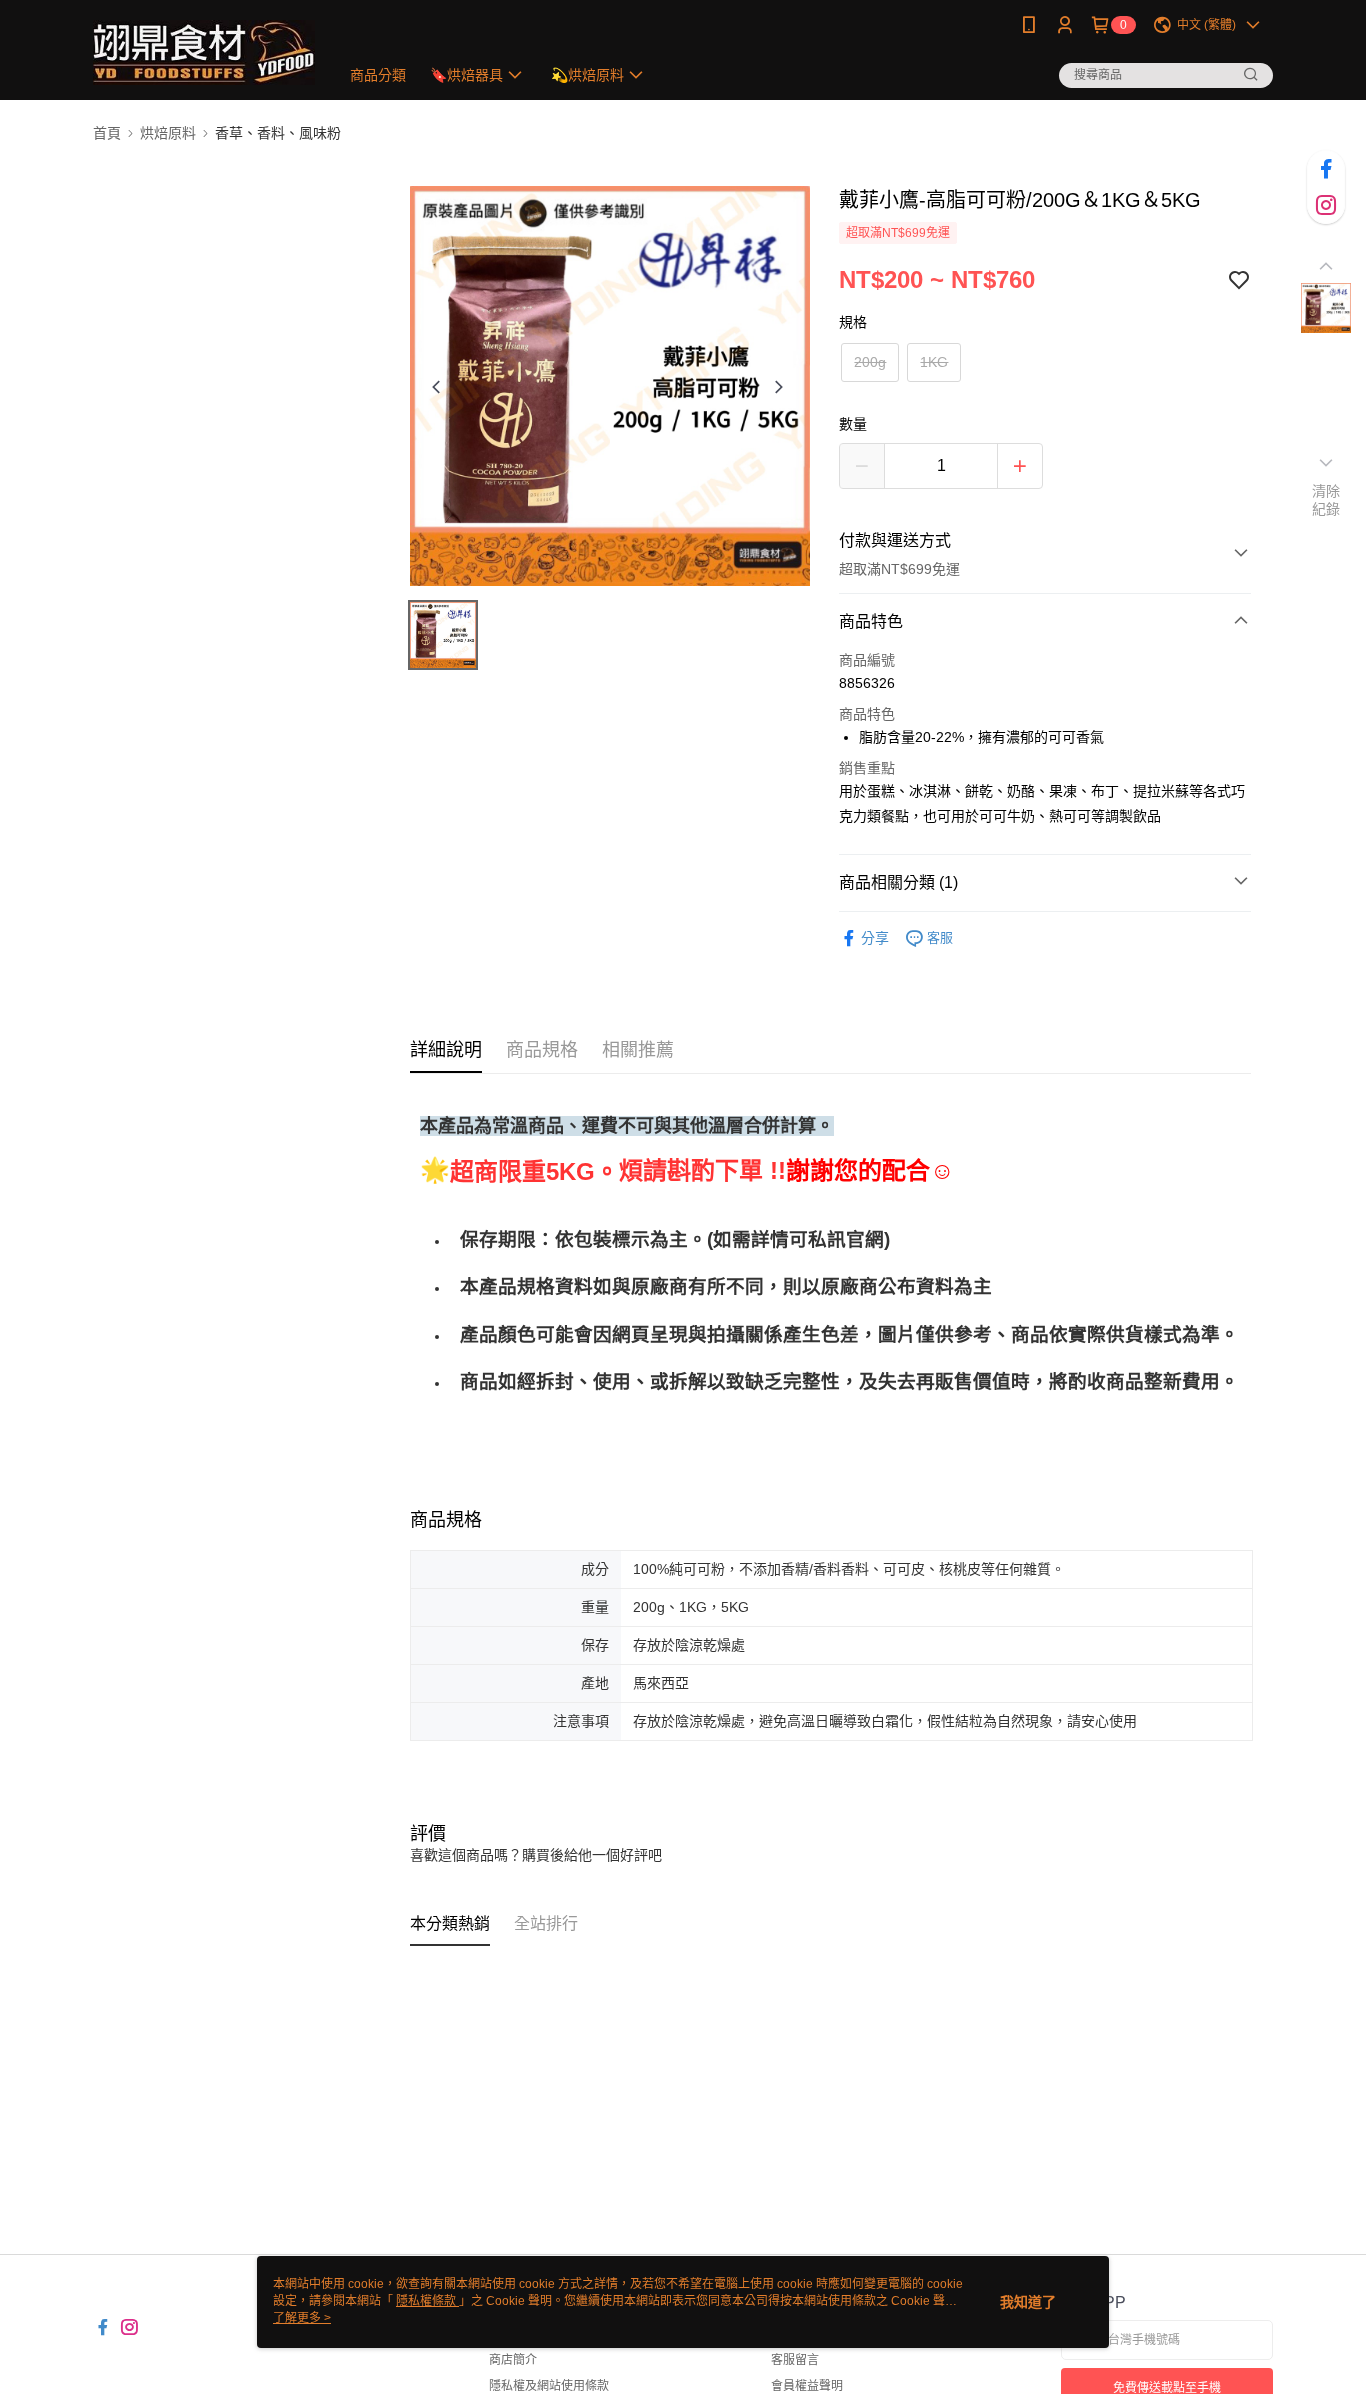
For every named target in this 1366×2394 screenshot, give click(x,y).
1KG (934, 362)
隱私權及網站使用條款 (549, 2386)
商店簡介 (513, 2360)
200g (870, 362)
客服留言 (795, 2360)
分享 (875, 938)
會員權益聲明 (807, 2386)
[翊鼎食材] (204, 52)
